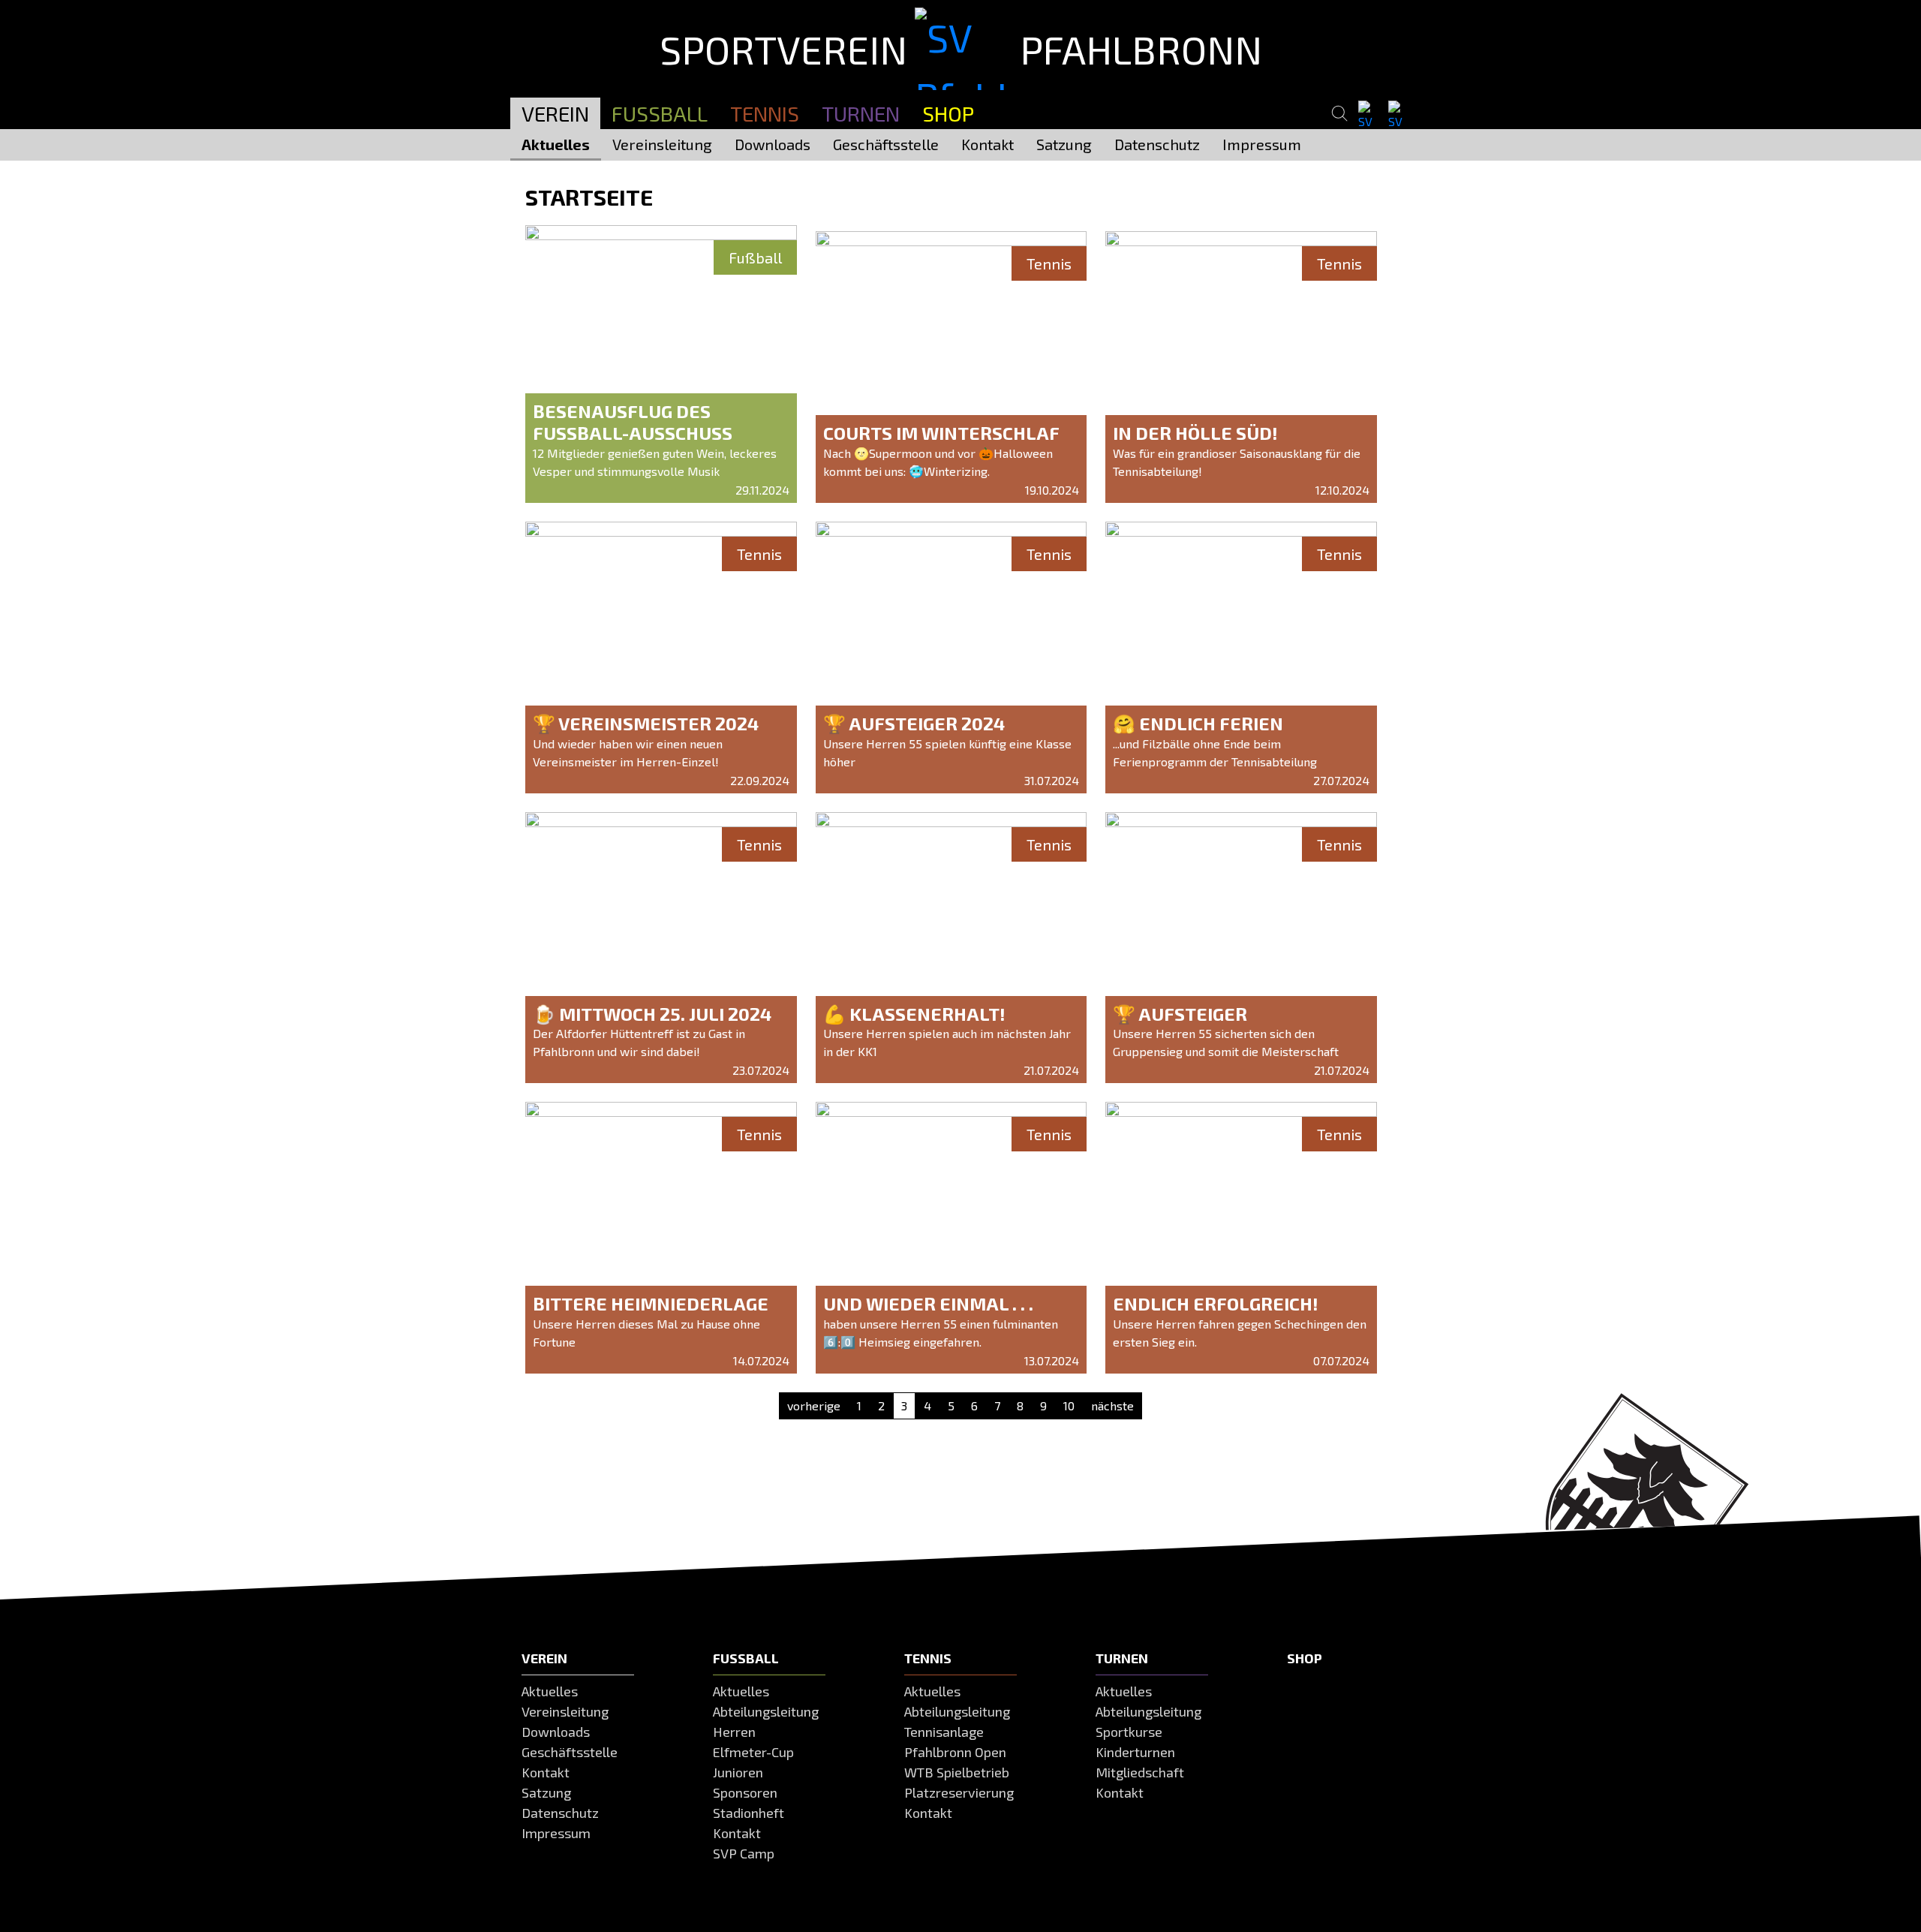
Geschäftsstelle (886, 144)
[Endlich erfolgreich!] (1241, 1238)
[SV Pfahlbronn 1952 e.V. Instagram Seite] (1399, 114)
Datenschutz (1157, 144)
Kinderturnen (1135, 1752)
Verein (555, 113)
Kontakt (988, 144)
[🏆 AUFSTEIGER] (1241, 948)
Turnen (861, 113)
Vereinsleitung (662, 144)
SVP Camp (744, 1853)
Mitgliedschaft (1140, 1772)
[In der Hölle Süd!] (1241, 367)
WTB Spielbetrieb (957, 1772)
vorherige (814, 1405)
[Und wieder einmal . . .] (951, 1238)
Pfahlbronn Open (955, 1752)
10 (1069, 1405)
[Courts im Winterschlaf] (951, 367)
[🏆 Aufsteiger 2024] (951, 658)
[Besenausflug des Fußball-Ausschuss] (661, 372)
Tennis (765, 113)
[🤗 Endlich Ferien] (1241, 658)
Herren (734, 1732)
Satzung (1064, 144)
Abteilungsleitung (766, 1711)
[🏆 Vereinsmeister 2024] (661, 658)
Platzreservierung (959, 1792)
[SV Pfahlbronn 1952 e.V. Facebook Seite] (1369, 114)
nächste (1112, 1405)
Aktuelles (556, 144)
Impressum (1262, 144)
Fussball (660, 113)
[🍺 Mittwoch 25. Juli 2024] (661, 948)
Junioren (738, 1772)
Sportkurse (1129, 1732)
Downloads (773, 144)
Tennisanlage (944, 1732)
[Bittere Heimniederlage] (661, 1238)
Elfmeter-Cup (753, 1752)
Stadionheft (749, 1813)
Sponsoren (745, 1792)
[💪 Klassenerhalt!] (951, 948)
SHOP (948, 113)
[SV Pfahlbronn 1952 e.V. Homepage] (462, 55)
